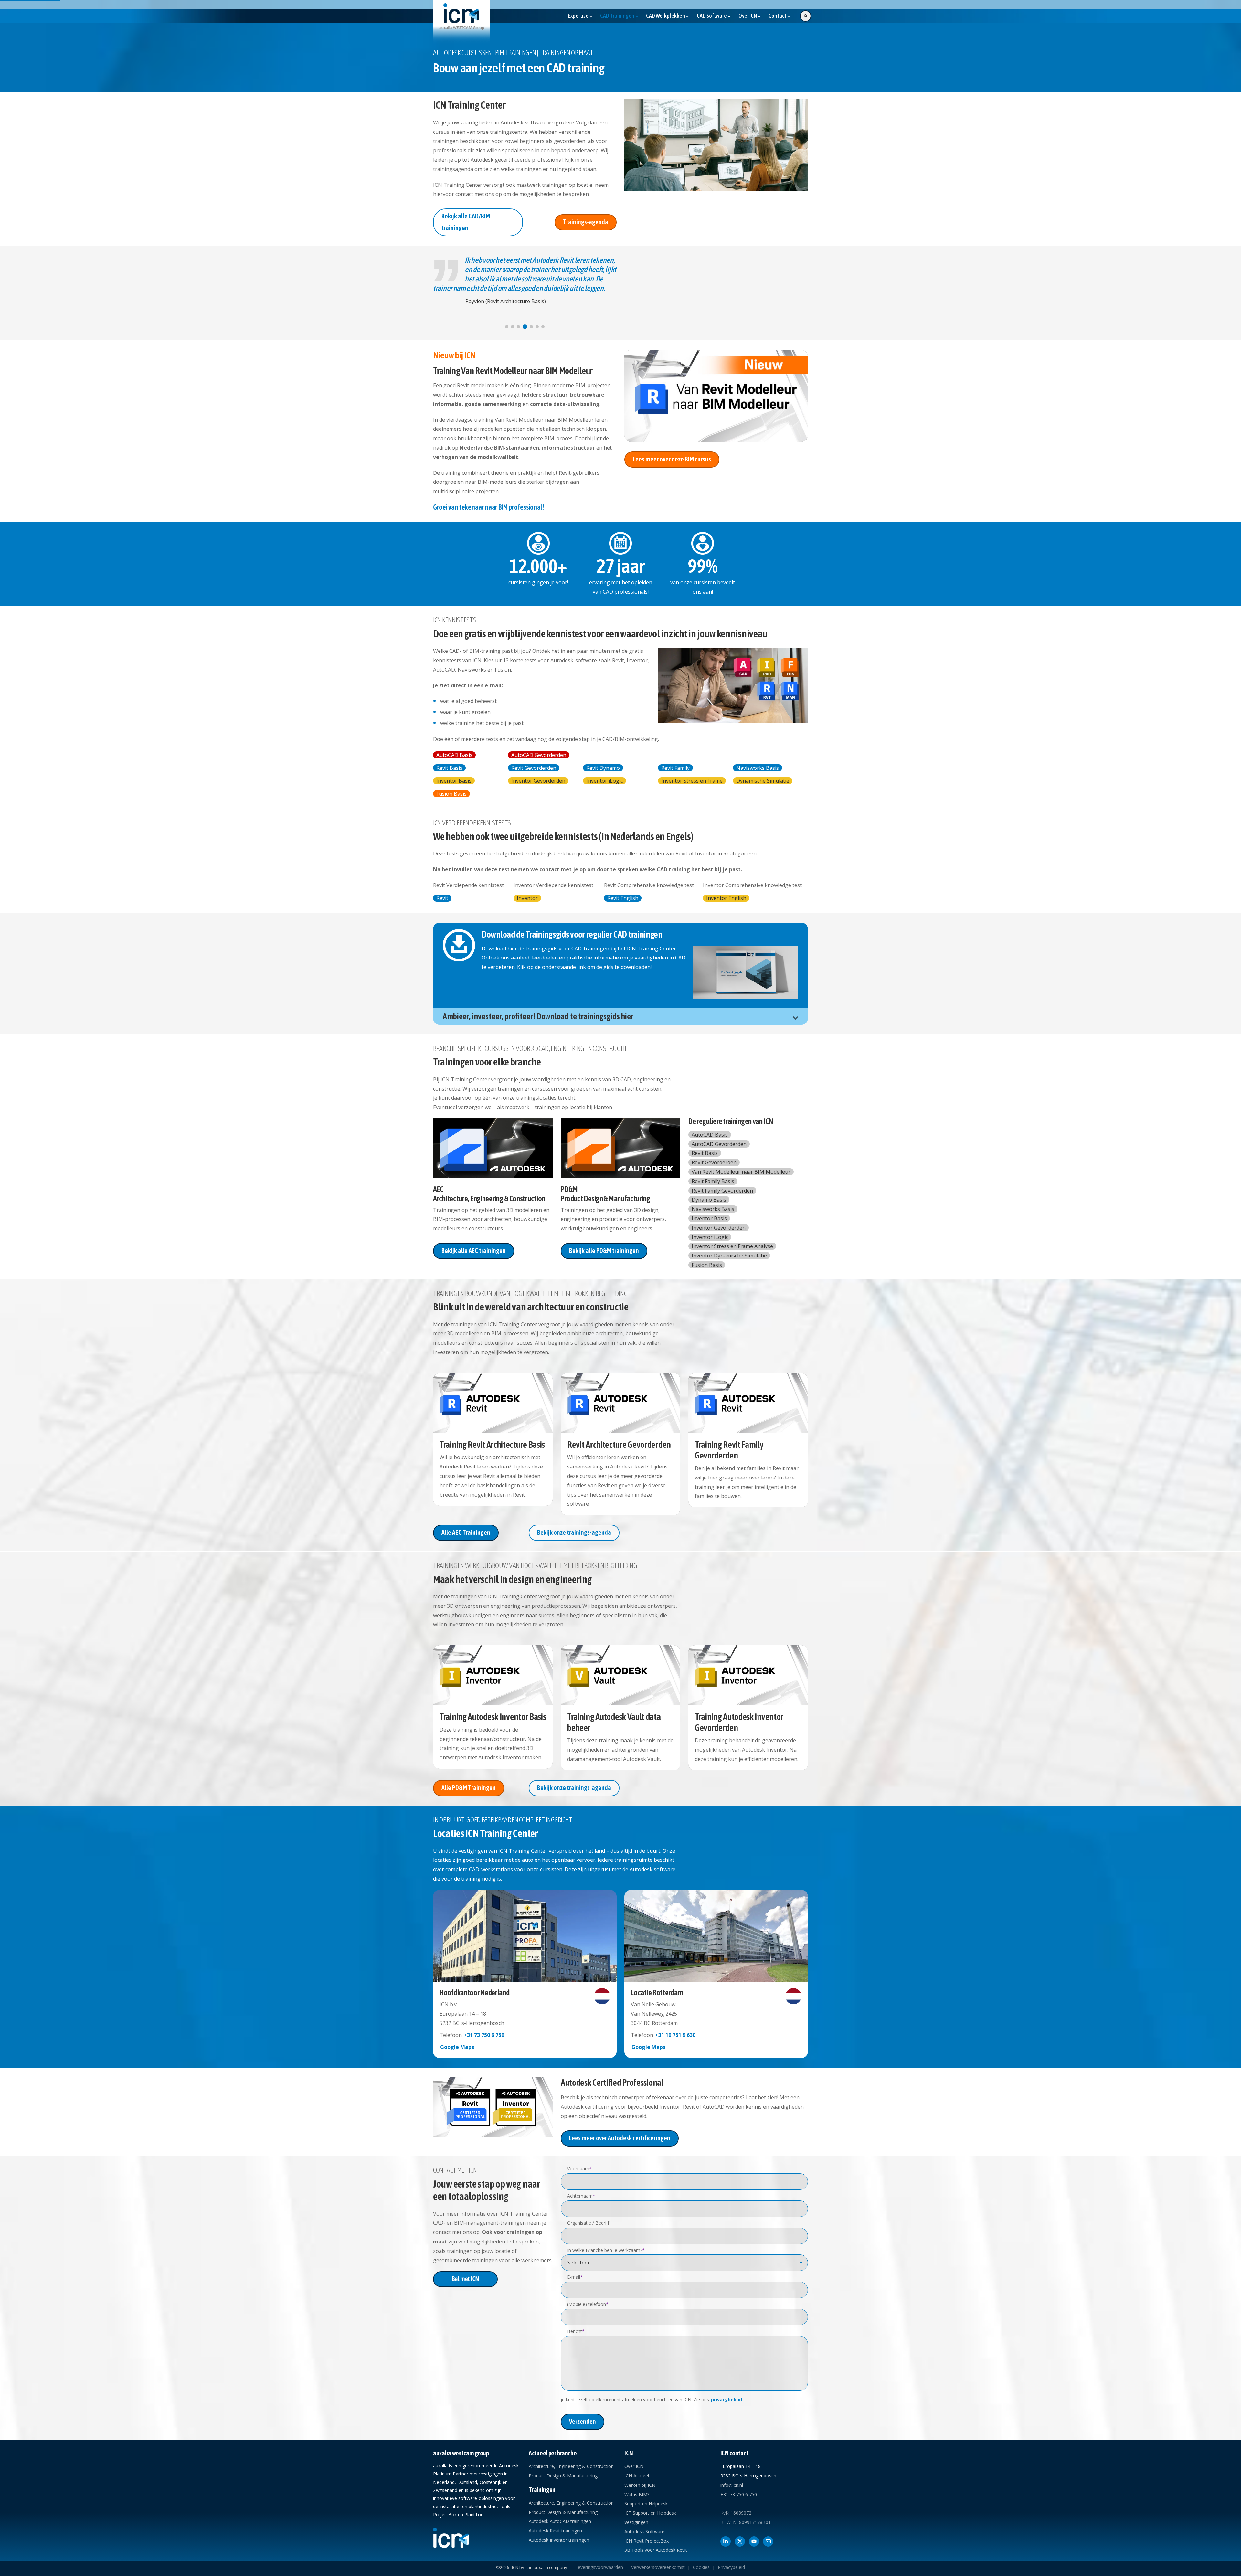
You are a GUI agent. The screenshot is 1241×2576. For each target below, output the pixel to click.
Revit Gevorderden (534, 768)
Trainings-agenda (586, 222)
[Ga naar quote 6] (536, 327)
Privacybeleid (731, 2567)
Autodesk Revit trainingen (555, 2531)
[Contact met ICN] (768, 2541)
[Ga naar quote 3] (518, 327)
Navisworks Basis (758, 768)
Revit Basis (449, 768)
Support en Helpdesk (646, 2503)
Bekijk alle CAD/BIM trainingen (466, 222)
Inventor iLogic (605, 781)
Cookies (701, 2567)
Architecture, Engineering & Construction (571, 2466)
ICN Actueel (637, 2476)
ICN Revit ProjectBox (647, 2541)
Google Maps (457, 2047)
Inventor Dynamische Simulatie (729, 1256)
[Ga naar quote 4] (524, 327)
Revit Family (675, 768)
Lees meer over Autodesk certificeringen (620, 2138)
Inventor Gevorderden (538, 781)
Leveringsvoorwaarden (599, 2567)
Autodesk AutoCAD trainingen (560, 2521)
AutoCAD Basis (454, 755)
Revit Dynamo (603, 768)
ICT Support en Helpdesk (650, 2513)
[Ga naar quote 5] (530, 327)
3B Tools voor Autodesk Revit (656, 2550)
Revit (442, 898)
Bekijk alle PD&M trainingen (604, 1251)
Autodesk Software (644, 2532)
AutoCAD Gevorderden (539, 755)
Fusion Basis (451, 794)
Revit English (623, 898)
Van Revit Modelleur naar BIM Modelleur (741, 1172)
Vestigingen (636, 2522)
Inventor (527, 898)
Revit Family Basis (713, 1181)
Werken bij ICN (640, 2485)
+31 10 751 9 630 (675, 2035)
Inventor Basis (454, 781)
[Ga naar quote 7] (543, 327)
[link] (461, 22)
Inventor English (726, 898)
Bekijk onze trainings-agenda (574, 1532)
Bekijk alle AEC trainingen (474, 1251)
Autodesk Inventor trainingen (559, 2540)
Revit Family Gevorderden (722, 1191)
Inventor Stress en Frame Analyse (732, 1246)
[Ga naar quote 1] (507, 327)
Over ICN (634, 2466)
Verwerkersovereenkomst (658, 2567)
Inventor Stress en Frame (692, 781)
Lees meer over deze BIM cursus (672, 459)
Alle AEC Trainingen (466, 1532)
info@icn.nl (732, 2485)
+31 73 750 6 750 (484, 2035)
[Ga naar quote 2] (513, 327)
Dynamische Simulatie (763, 781)
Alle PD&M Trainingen (469, 1788)
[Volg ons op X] (740, 2541)
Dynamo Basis (709, 1200)
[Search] (806, 16)
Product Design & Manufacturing (563, 2476)
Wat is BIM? (637, 2494)
